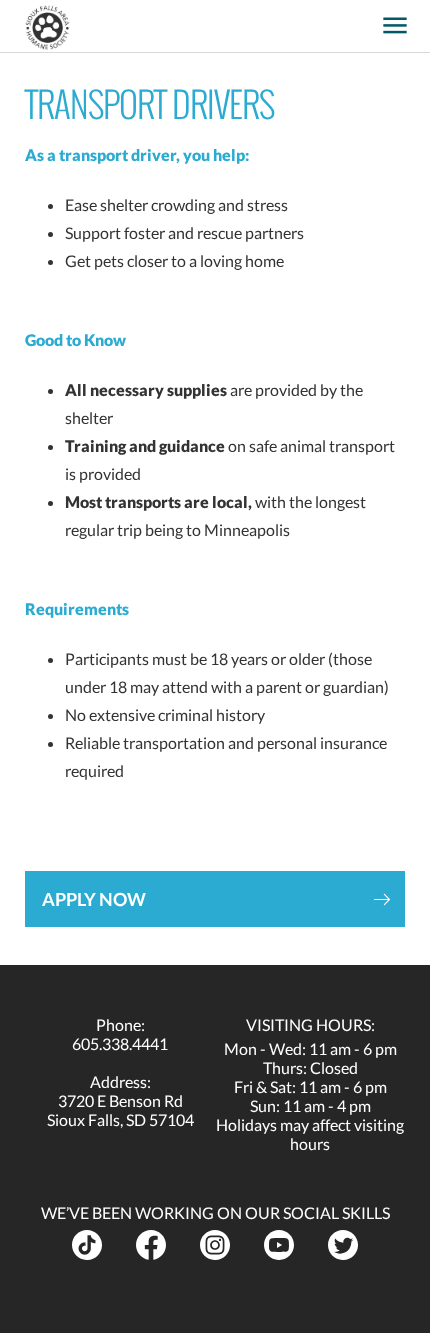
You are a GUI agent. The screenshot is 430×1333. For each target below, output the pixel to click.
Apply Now (94, 899)
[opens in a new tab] (364, 18)
